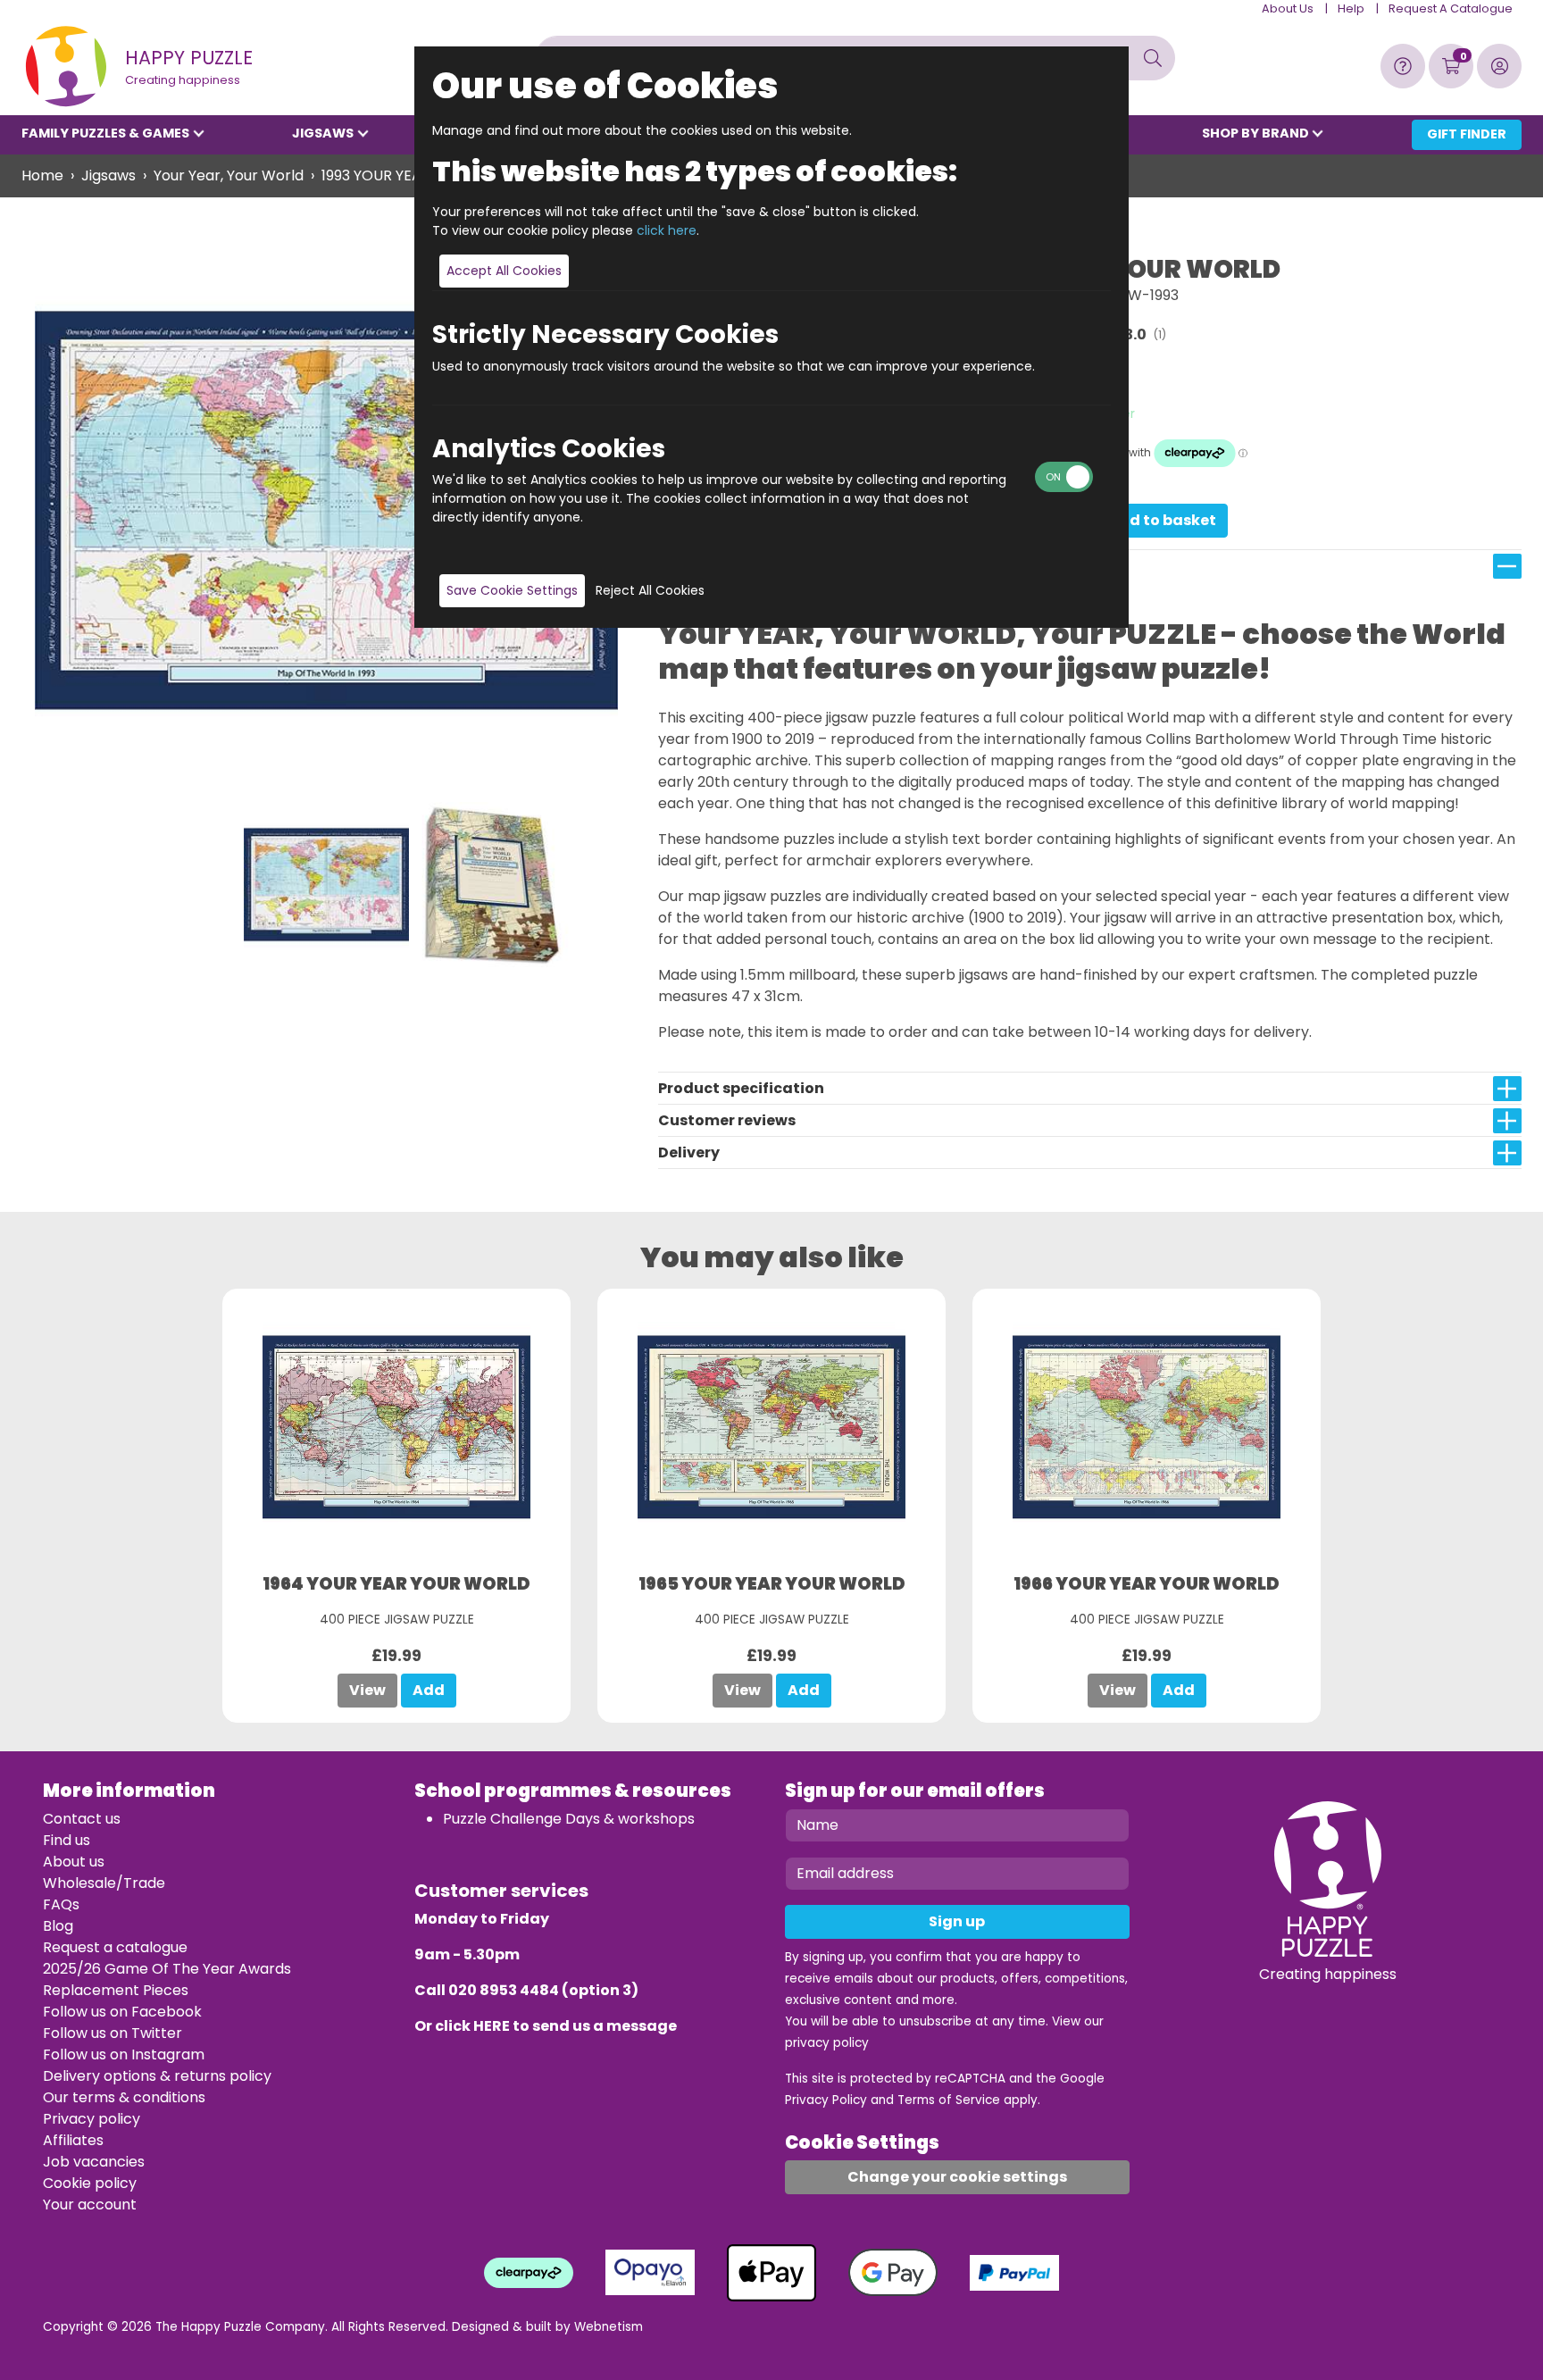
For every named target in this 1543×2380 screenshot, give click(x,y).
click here (667, 230)
